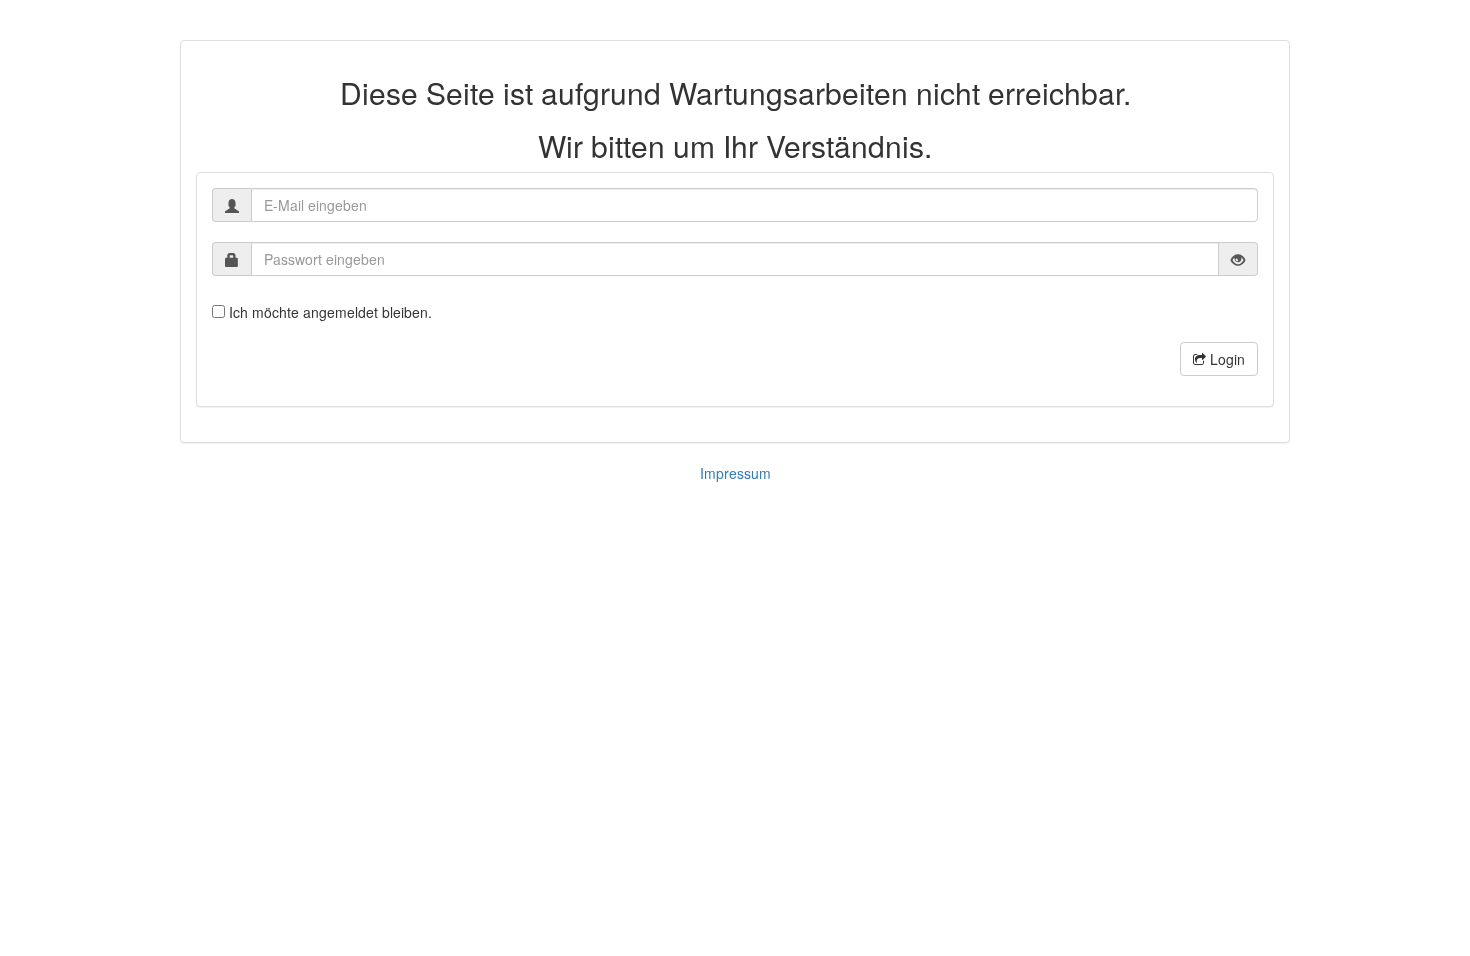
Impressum (735, 473)
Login (1225, 359)
